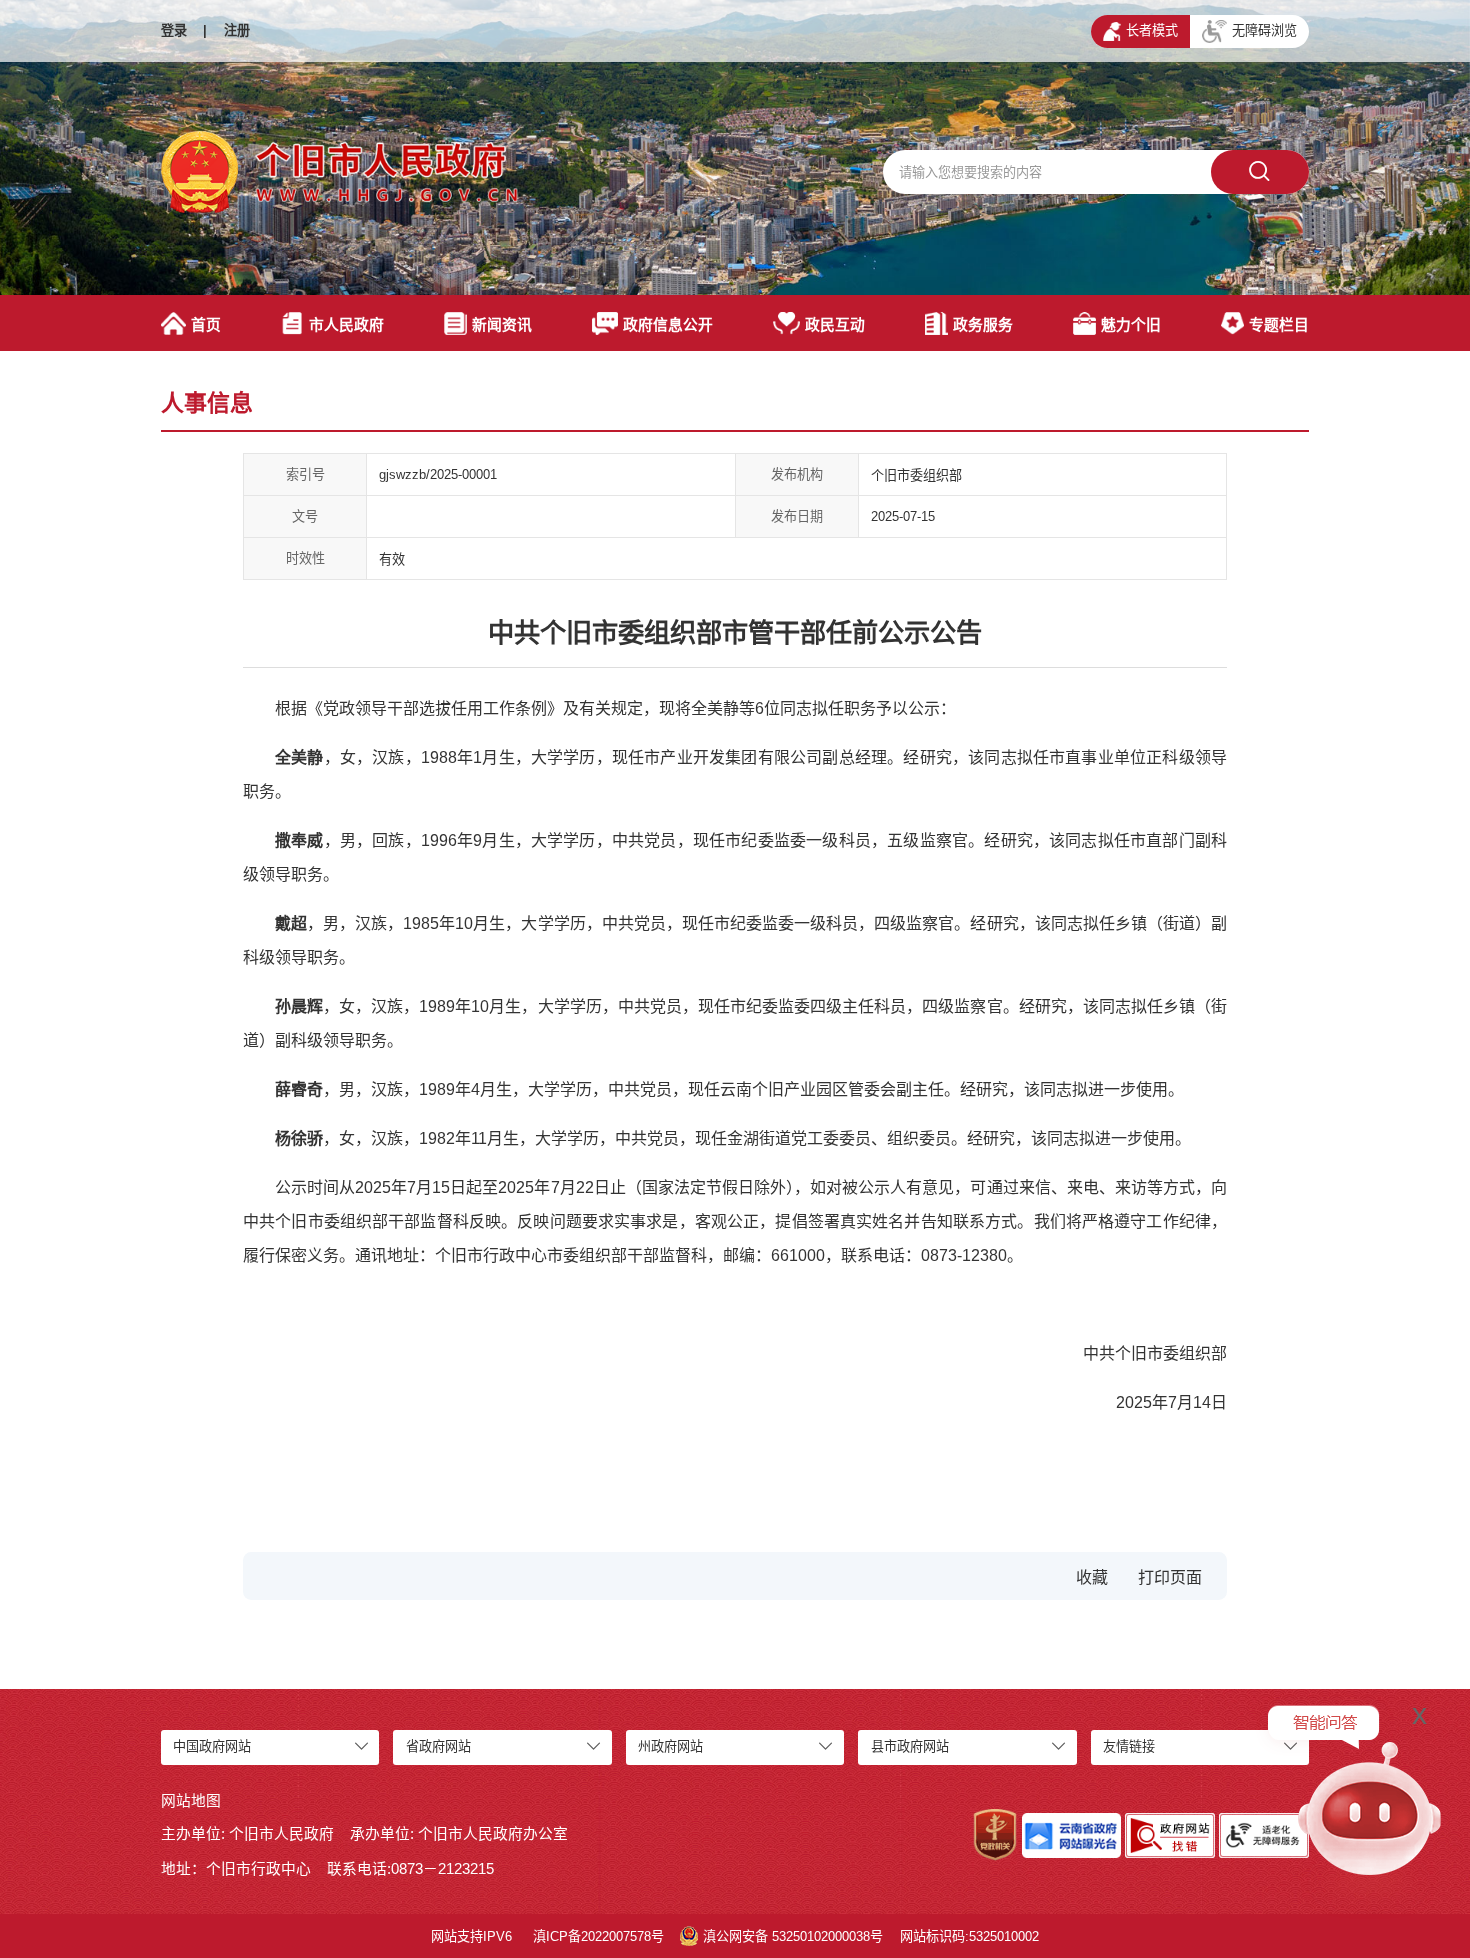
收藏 (1092, 1577)
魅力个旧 (1131, 325)
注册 (237, 30)
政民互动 (834, 325)
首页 (206, 325)
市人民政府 (346, 325)
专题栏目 (1279, 325)
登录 (174, 30)
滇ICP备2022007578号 (598, 1936)
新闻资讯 (502, 325)
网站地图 (191, 1801)
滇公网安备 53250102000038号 (793, 1936)
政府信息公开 (668, 325)
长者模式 (1152, 30)
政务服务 (983, 325)
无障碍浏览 (1264, 30)
